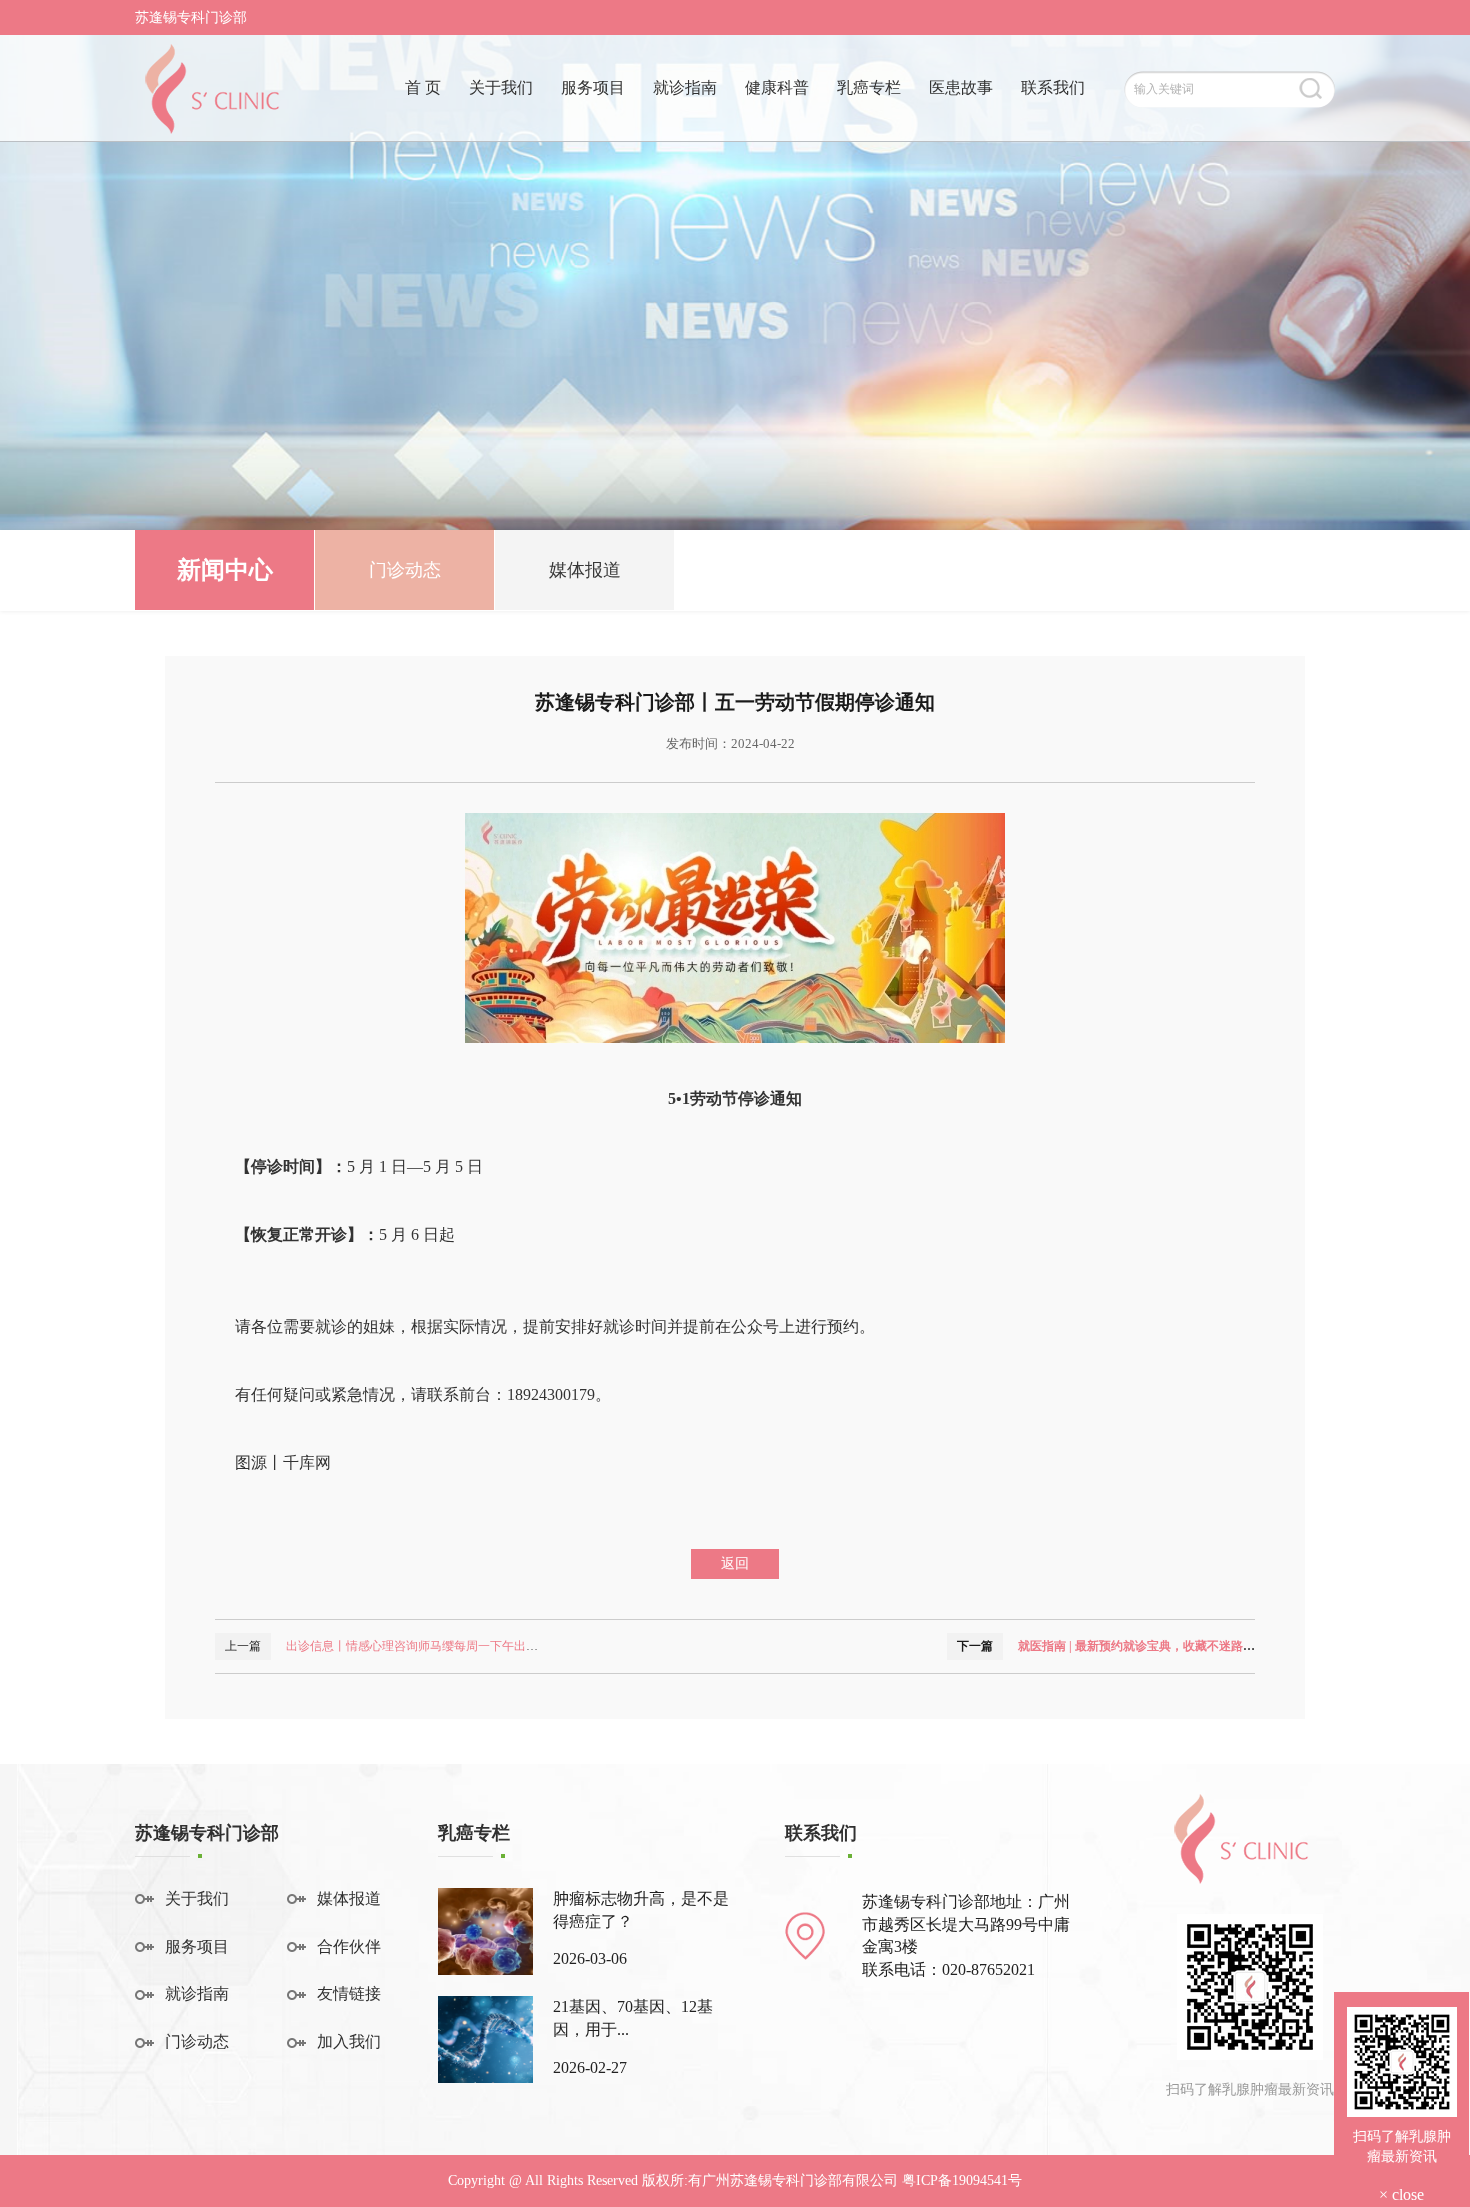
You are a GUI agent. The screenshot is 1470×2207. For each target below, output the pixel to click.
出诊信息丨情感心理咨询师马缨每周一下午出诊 (412, 1646)
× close (1401, 2194)
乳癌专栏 (869, 87)
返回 (735, 1563)
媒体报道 (585, 570)
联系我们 (1053, 87)
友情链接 (349, 1993)
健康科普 (777, 87)
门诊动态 (405, 570)
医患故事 (961, 87)
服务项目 (593, 87)
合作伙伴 (349, 1946)
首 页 (423, 87)
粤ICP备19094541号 (962, 2180)
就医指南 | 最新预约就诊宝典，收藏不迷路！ (1136, 1646)
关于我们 (501, 87)
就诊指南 (685, 87)
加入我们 (349, 2041)
